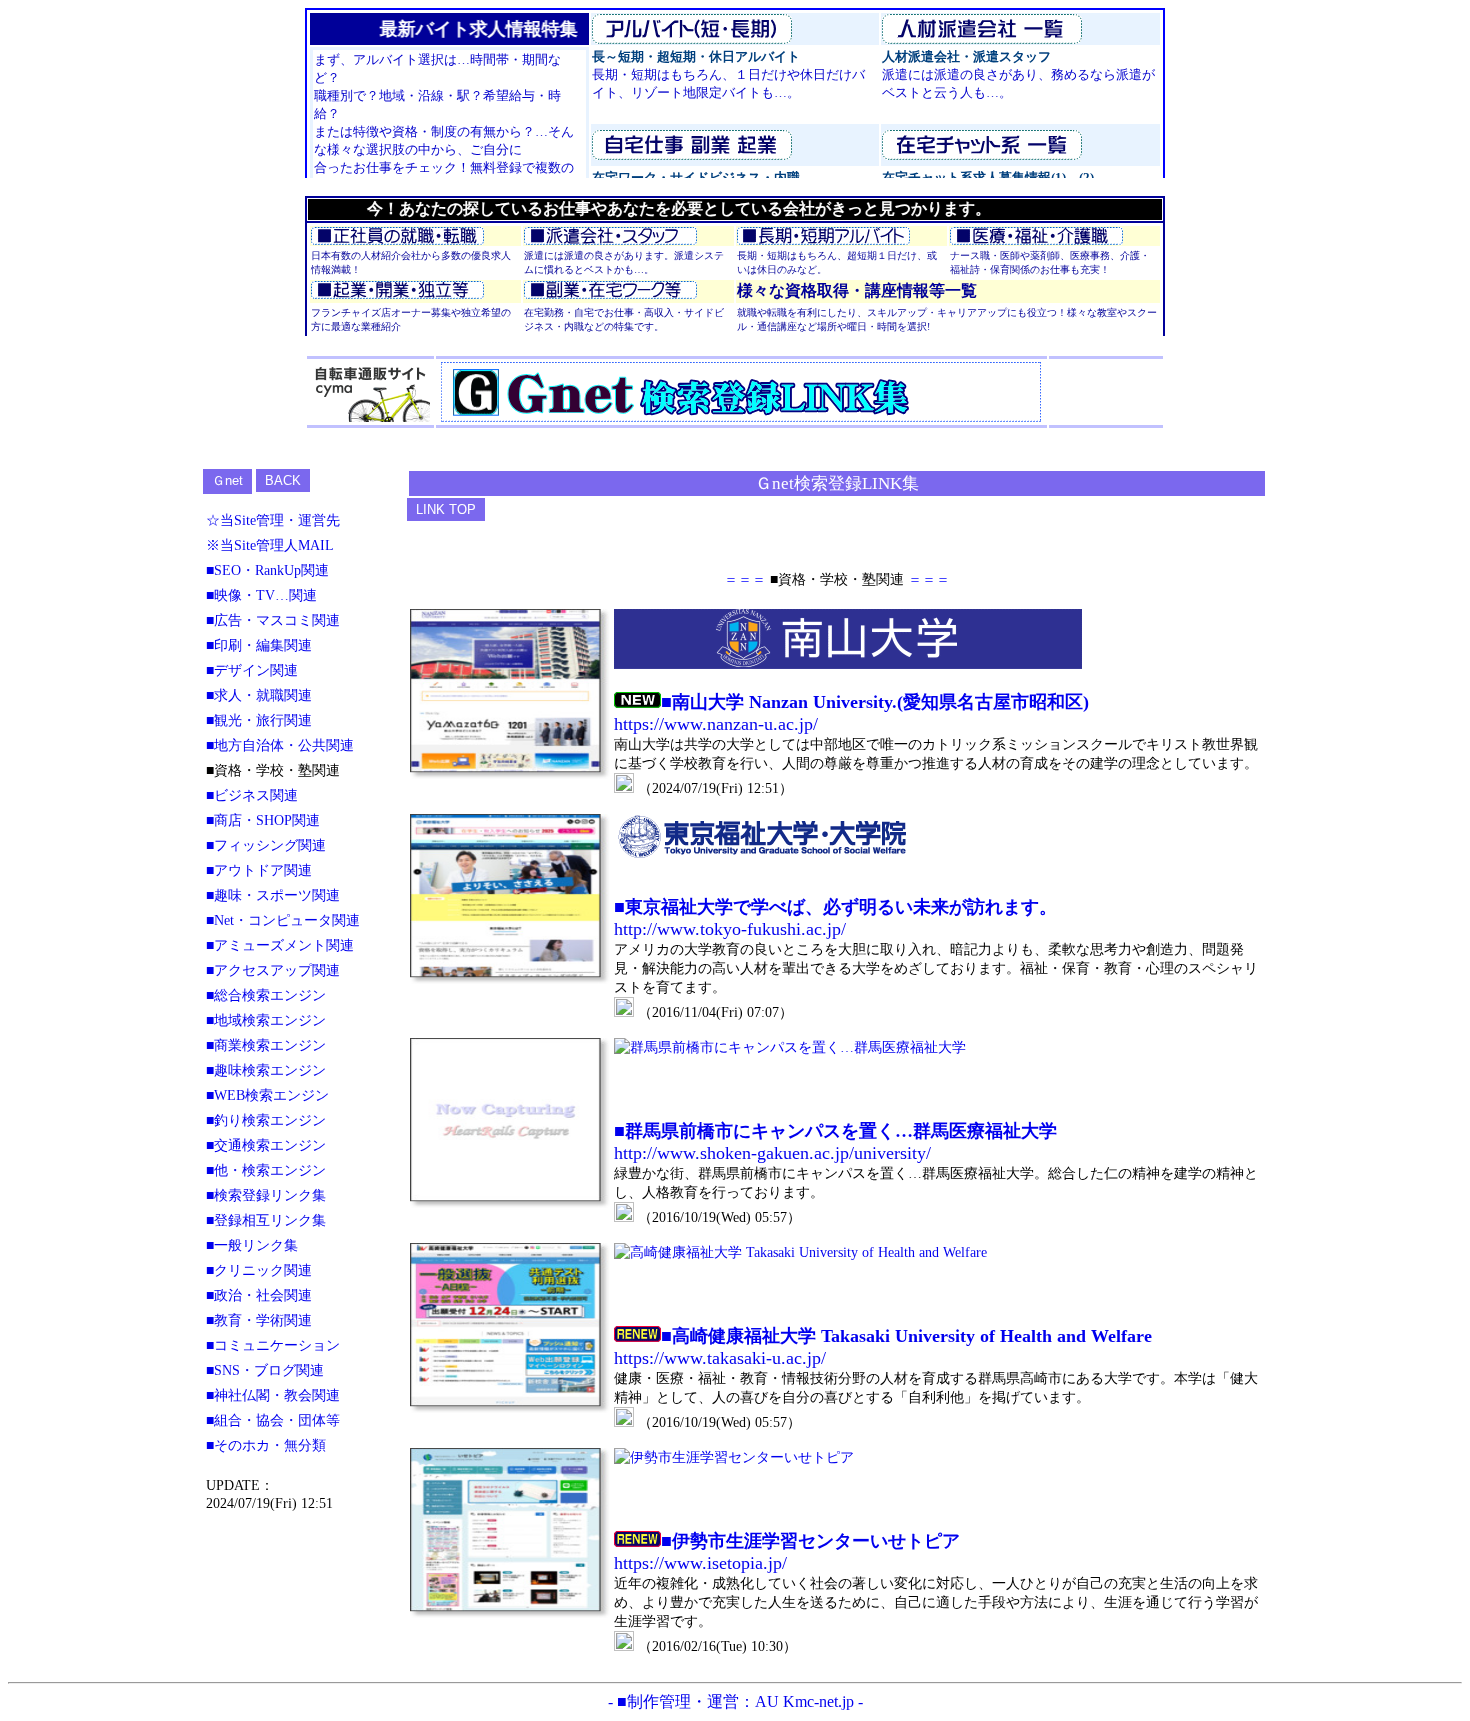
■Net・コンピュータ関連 (283, 920)
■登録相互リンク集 (266, 1220)
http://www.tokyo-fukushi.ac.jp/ (730, 929)
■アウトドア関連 (259, 870)
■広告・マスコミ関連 (273, 620)
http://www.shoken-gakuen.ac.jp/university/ (772, 1153)
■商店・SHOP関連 (263, 820)
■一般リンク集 (252, 1245)
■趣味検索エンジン (266, 1070)
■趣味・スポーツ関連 (273, 895)
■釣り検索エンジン (266, 1120)
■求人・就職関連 (259, 695)
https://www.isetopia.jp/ (700, 1563)
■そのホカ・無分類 (266, 1445)
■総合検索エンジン (266, 995)
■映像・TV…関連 (261, 595)
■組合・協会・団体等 (273, 1420)
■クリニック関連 (259, 1270)
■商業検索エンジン (266, 1045)
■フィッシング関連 (266, 845)
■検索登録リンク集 (266, 1195)
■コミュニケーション (273, 1345)
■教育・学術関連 (259, 1320)
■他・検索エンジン (266, 1170)
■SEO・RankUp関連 (267, 570)
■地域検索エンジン (266, 1020)
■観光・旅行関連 (259, 720)
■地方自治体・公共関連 (280, 745)
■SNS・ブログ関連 (265, 1370)
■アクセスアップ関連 (273, 970)
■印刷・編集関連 (259, 645)
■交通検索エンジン (266, 1145)
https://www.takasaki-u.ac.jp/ (720, 1358)
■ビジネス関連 (252, 795)
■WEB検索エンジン (267, 1095)
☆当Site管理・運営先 (273, 520)
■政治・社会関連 (259, 1295)
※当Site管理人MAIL (270, 545)
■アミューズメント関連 (280, 945)
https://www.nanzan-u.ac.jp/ (716, 724)
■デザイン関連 (252, 670)
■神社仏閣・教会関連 (273, 1395)
